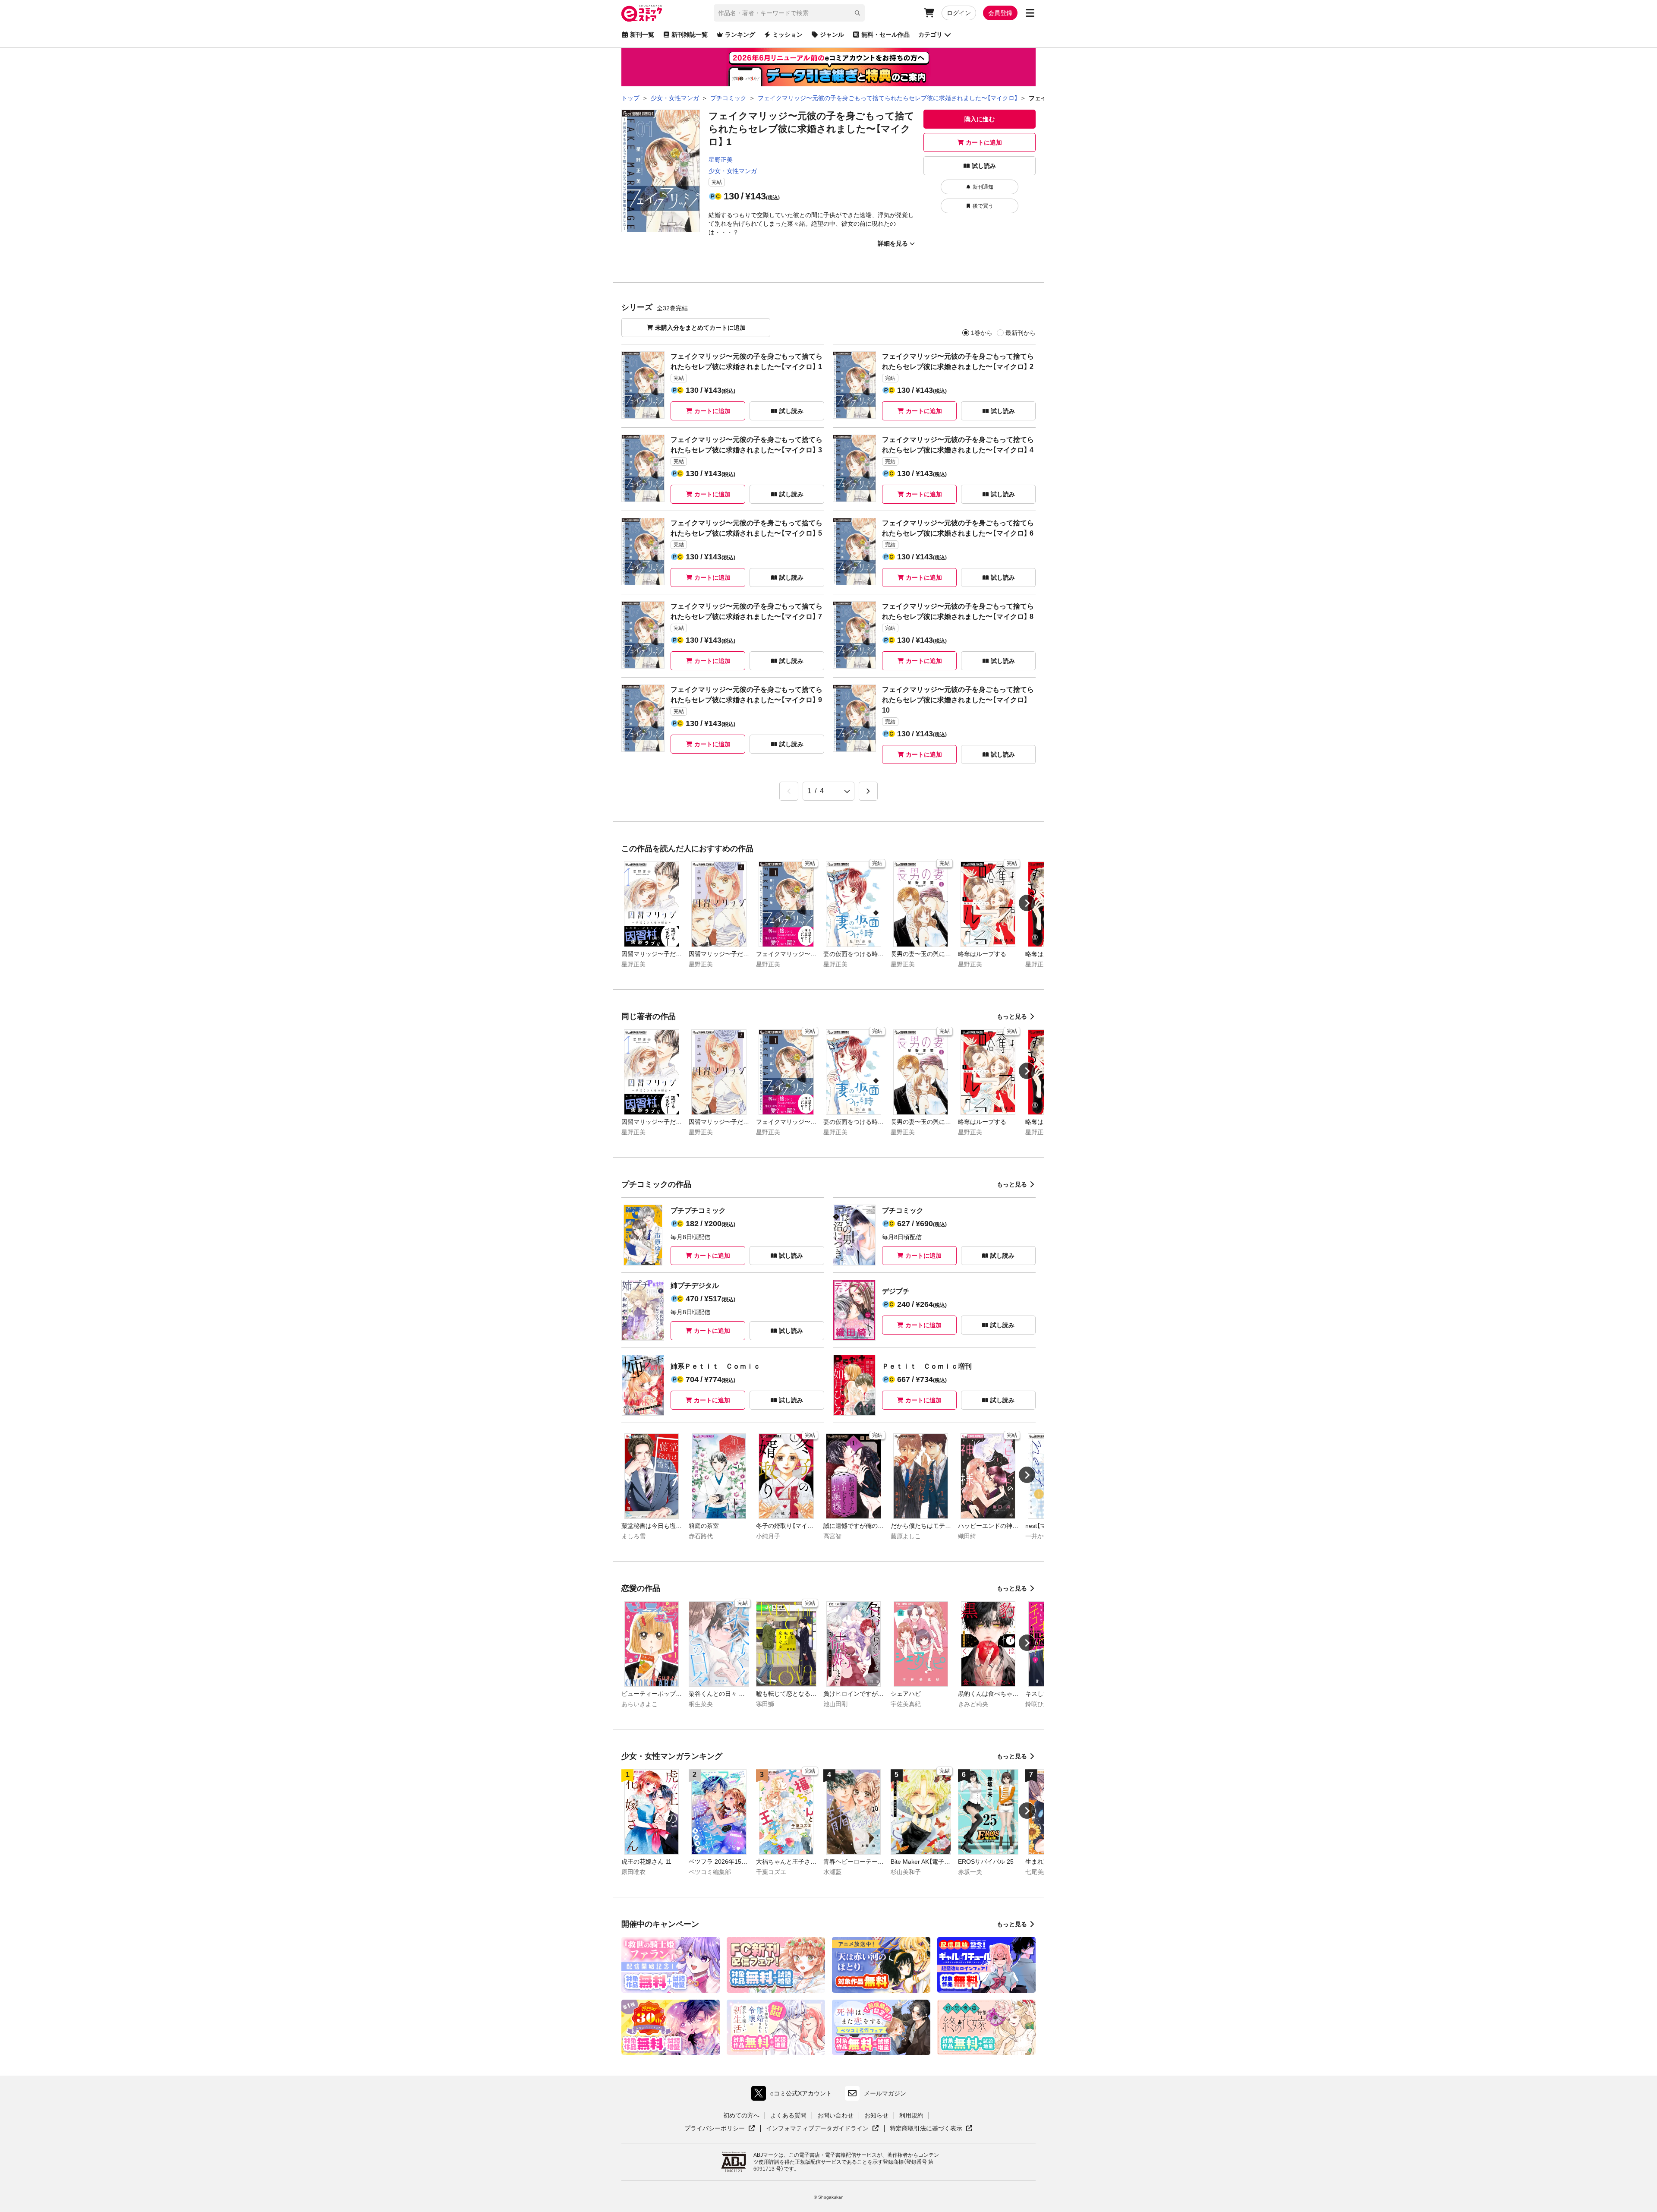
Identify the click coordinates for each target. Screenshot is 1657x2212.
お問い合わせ (835, 2115)
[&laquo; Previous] (789, 791)
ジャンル (832, 35)
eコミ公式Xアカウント (794, 2095)
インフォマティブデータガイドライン (817, 2129)
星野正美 (721, 160)
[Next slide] (1027, 903)
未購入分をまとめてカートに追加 (700, 328)
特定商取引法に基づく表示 (931, 2129)
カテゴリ (930, 35)
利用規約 (911, 2115)
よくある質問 (788, 2115)
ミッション (788, 35)
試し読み (984, 166)
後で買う (983, 206)
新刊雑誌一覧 (690, 35)
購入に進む (980, 119)
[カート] (929, 13)
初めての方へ (741, 2115)
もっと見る (1012, 1016)
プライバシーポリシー (720, 2129)
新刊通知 (983, 187)
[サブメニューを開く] (1030, 13)
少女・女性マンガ (733, 171)
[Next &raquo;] (868, 791)
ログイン (959, 13)
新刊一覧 (642, 35)
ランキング (740, 35)
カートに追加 (984, 142)
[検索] (857, 13)
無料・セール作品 (885, 35)
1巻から (982, 333)
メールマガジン (885, 2093)
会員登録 (1000, 13)
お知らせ (876, 2115)
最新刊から (1021, 333)
